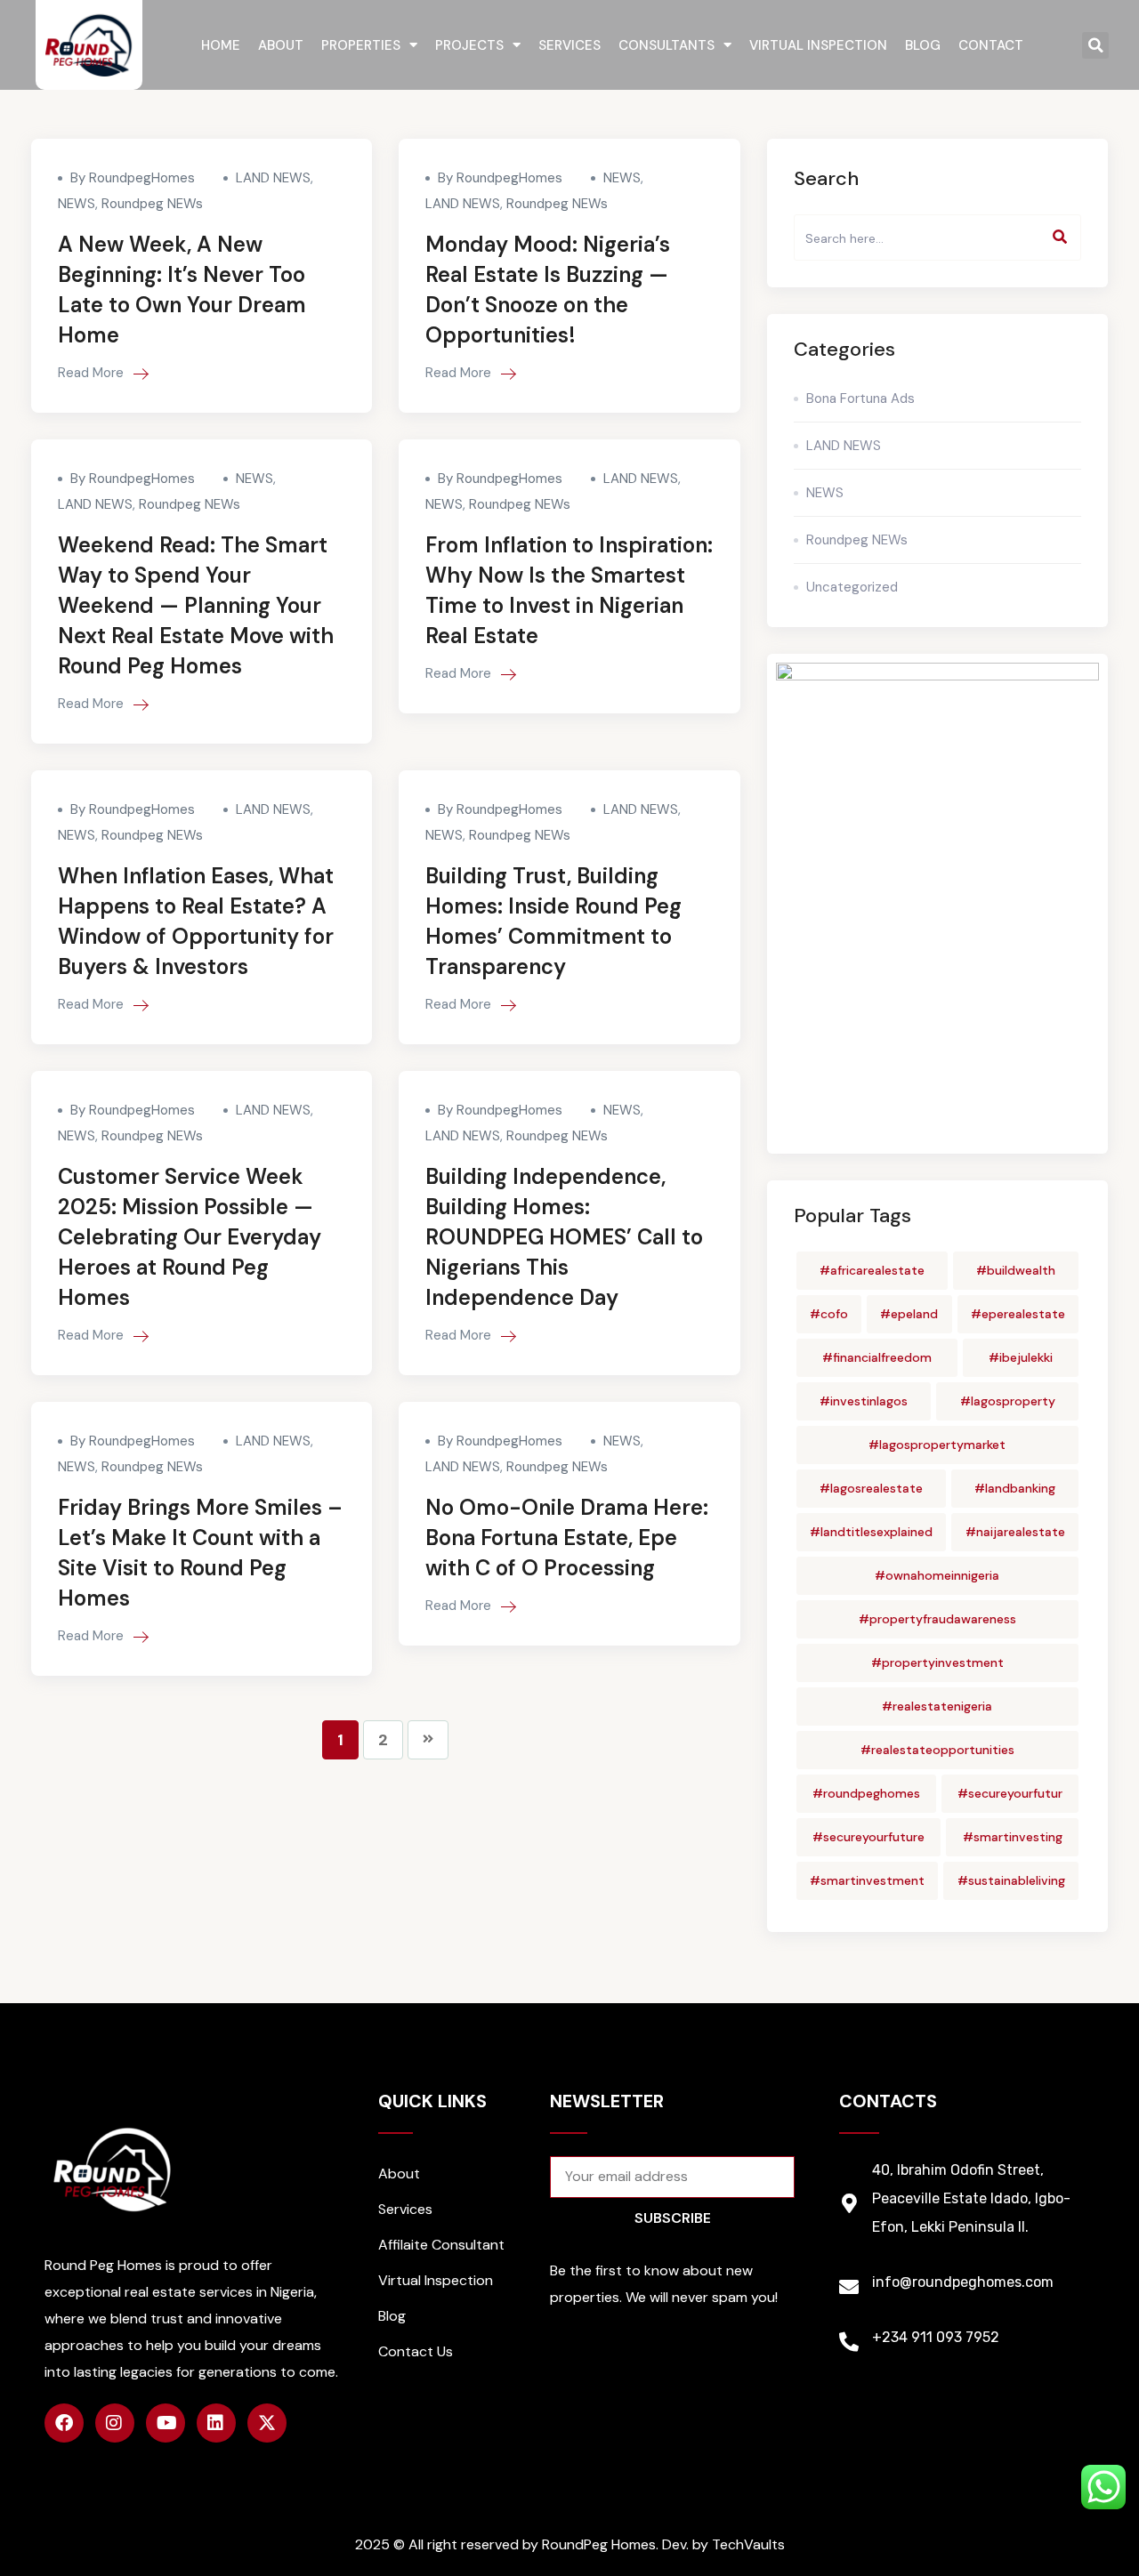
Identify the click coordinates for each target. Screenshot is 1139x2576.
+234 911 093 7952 (936, 2337)
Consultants (666, 45)
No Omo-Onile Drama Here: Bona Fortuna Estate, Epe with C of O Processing (567, 1538)
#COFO (829, 1314)
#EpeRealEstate (1018, 1314)
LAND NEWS (273, 178)
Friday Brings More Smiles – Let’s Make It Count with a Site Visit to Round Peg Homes (200, 1553)
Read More (93, 373)
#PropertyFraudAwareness (937, 1619)
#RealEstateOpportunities (937, 1750)
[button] (1095, 45)
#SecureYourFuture (868, 1837)
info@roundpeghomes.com (963, 2282)
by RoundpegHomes (133, 178)
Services (569, 45)
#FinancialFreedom (877, 1357)
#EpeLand (909, 1314)
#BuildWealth (1016, 1270)
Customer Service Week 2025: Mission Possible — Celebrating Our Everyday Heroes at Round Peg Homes (190, 1237)
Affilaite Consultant (441, 2245)
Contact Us (416, 2351)
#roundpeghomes (866, 1793)
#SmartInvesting (1013, 1837)
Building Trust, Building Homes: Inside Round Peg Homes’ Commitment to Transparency (553, 921)
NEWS (77, 204)
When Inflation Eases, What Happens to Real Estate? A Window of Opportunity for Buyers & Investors (196, 921)
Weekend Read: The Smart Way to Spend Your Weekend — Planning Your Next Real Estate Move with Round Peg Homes (196, 605)
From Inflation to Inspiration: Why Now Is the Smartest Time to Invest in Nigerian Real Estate (569, 590)
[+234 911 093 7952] (849, 2342)
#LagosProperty (1008, 1401)
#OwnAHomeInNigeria (937, 1575)
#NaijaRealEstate (1015, 1532)
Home (221, 45)
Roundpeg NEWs (152, 204)
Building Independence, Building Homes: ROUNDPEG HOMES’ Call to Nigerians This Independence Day (564, 1237)
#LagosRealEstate (871, 1488)
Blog (923, 45)
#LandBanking (1015, 1488)
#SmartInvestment (867, 1880)
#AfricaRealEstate (872, 1270)
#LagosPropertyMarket (937, 1445)
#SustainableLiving (1011, 1880)
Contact (991, 45)
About (281, 45)
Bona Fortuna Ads (860, 398)
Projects (469, 45)
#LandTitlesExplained (871, 1532)
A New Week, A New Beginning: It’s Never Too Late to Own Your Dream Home (182, 290)
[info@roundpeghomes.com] (849, 2287)
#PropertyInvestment (937, 1662)
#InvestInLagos (864, 1401)
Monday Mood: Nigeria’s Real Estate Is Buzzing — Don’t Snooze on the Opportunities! (548, 290)
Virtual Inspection (818, 45)
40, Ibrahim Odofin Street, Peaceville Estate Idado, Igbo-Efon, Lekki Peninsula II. (971, 2198)
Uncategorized (852, 587)
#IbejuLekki (1021, 1357)
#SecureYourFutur (1010, 1793)
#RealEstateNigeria (937, 1706)
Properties (361, 45)
